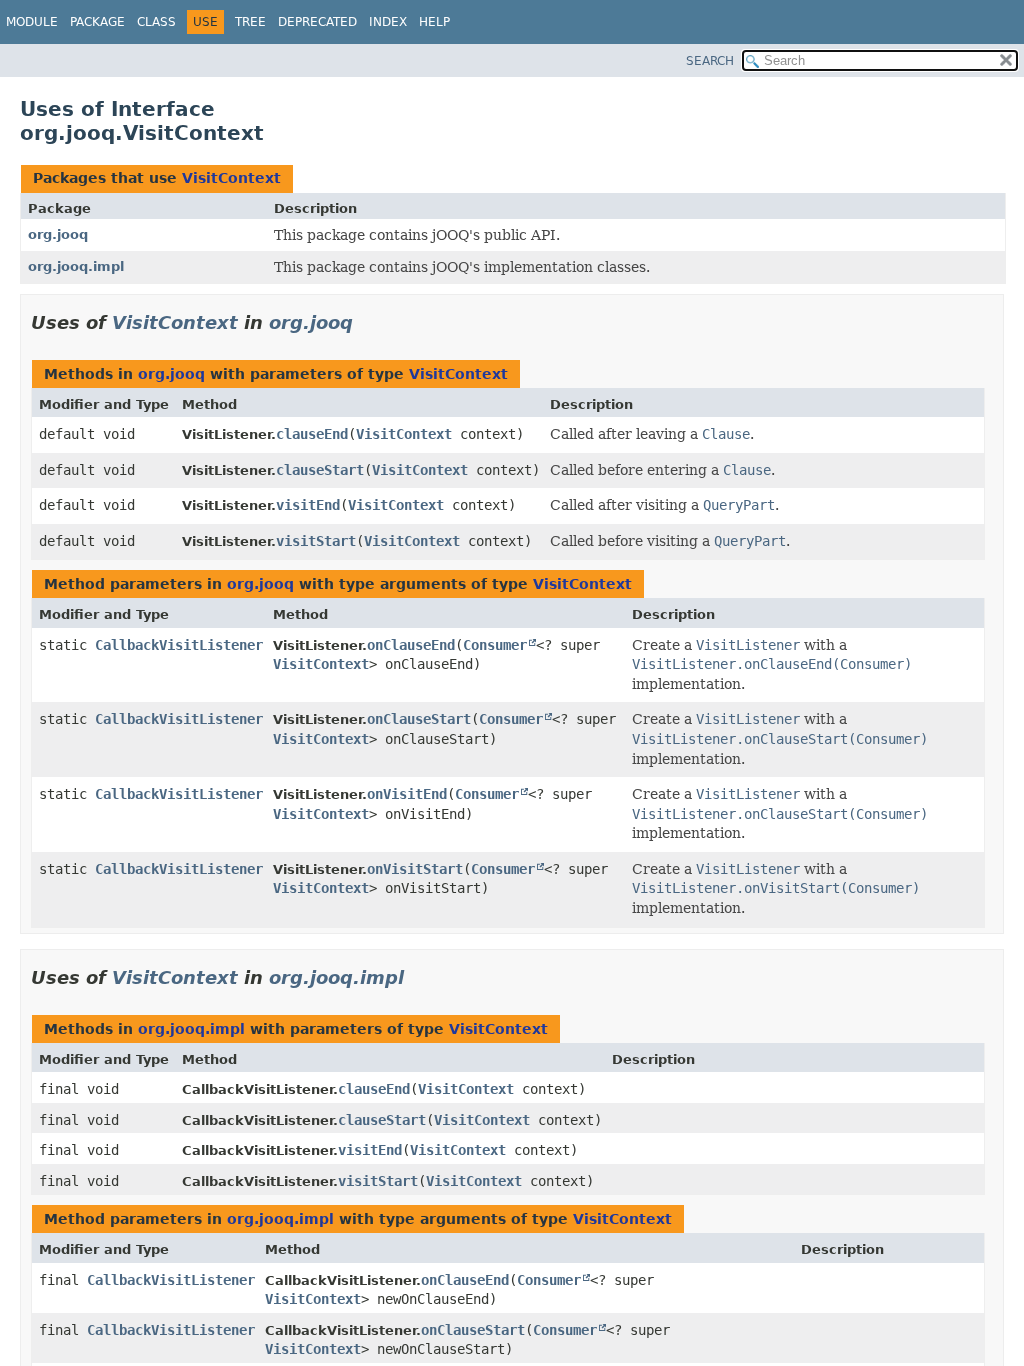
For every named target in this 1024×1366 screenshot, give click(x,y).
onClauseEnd (411, 645)
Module (32, 22)
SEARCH (710, 61)
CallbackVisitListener (179, 645)
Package (97, 22)
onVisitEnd (407, 794)
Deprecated (317, 22)
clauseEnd (312, 434)
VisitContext (231, 178)
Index (388, 22)
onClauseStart (419, 719)
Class (156, 22)
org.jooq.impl (76, 266)
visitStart (316, 541)
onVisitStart (415, 869)
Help (434, 22)
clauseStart (320, 470)
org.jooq (58, 234)
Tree (250, 22)
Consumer (495, 645)
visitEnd (308, 505)
